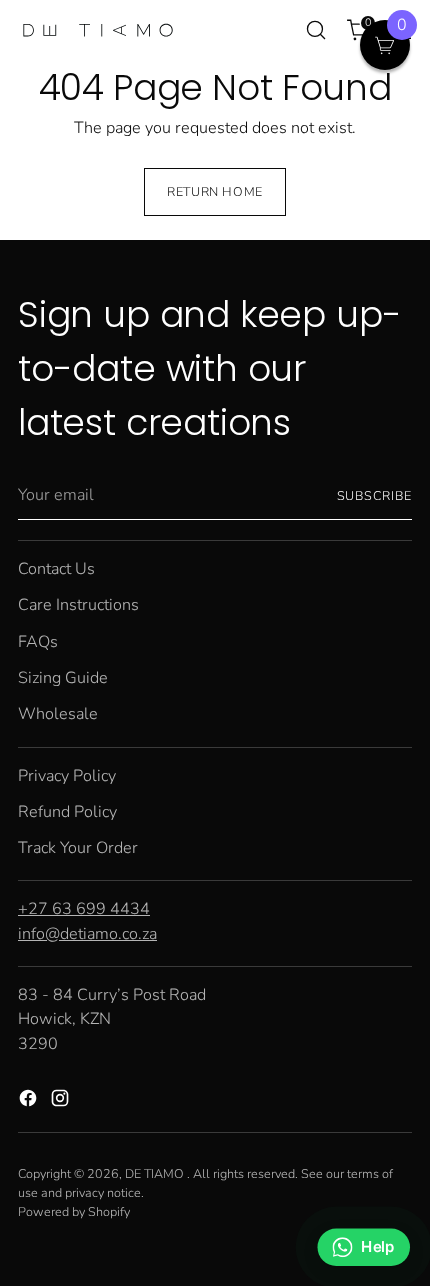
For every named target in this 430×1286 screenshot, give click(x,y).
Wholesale (58, 714)
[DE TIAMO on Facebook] (30, 1101)
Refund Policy (67, 812)
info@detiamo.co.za (87, 934)
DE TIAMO (156, 1173)
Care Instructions (78, 605)
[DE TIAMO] (98, 30)
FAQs (38, 642)
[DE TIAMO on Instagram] (62, 1101)
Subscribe (375, 495)
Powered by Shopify (74, 1211)
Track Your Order (78, 848)
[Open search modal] (315, 30)
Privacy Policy (67, 776)
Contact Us (56, 569)
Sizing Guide (63, 678)
